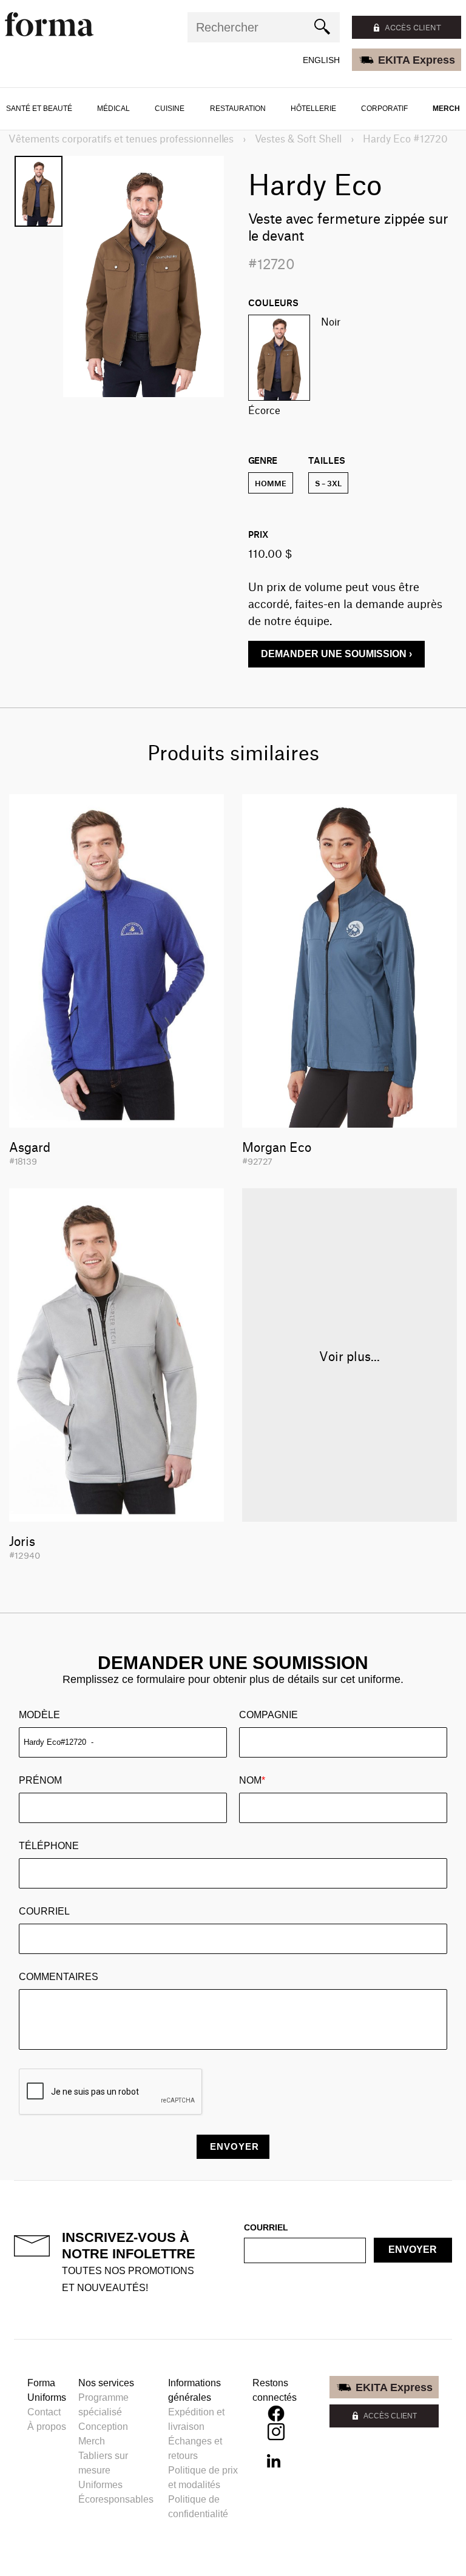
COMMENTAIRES (59, 1977)
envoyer (413, 2250)
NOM (252, 1780)
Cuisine (170, 109)
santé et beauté (39, 109)
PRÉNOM (40, 1780)
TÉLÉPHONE (49, 1846)
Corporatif (384, 109)
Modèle (39, 1715)
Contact (44, 2412)
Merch (446, 109)
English (321, 60)
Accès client (413, 27)
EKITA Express (417, 60)
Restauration (238, 109)
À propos (47, 2427)
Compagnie (268, 1715)
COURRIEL (44, 1911)
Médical (113, 109)
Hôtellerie (313, 109)
